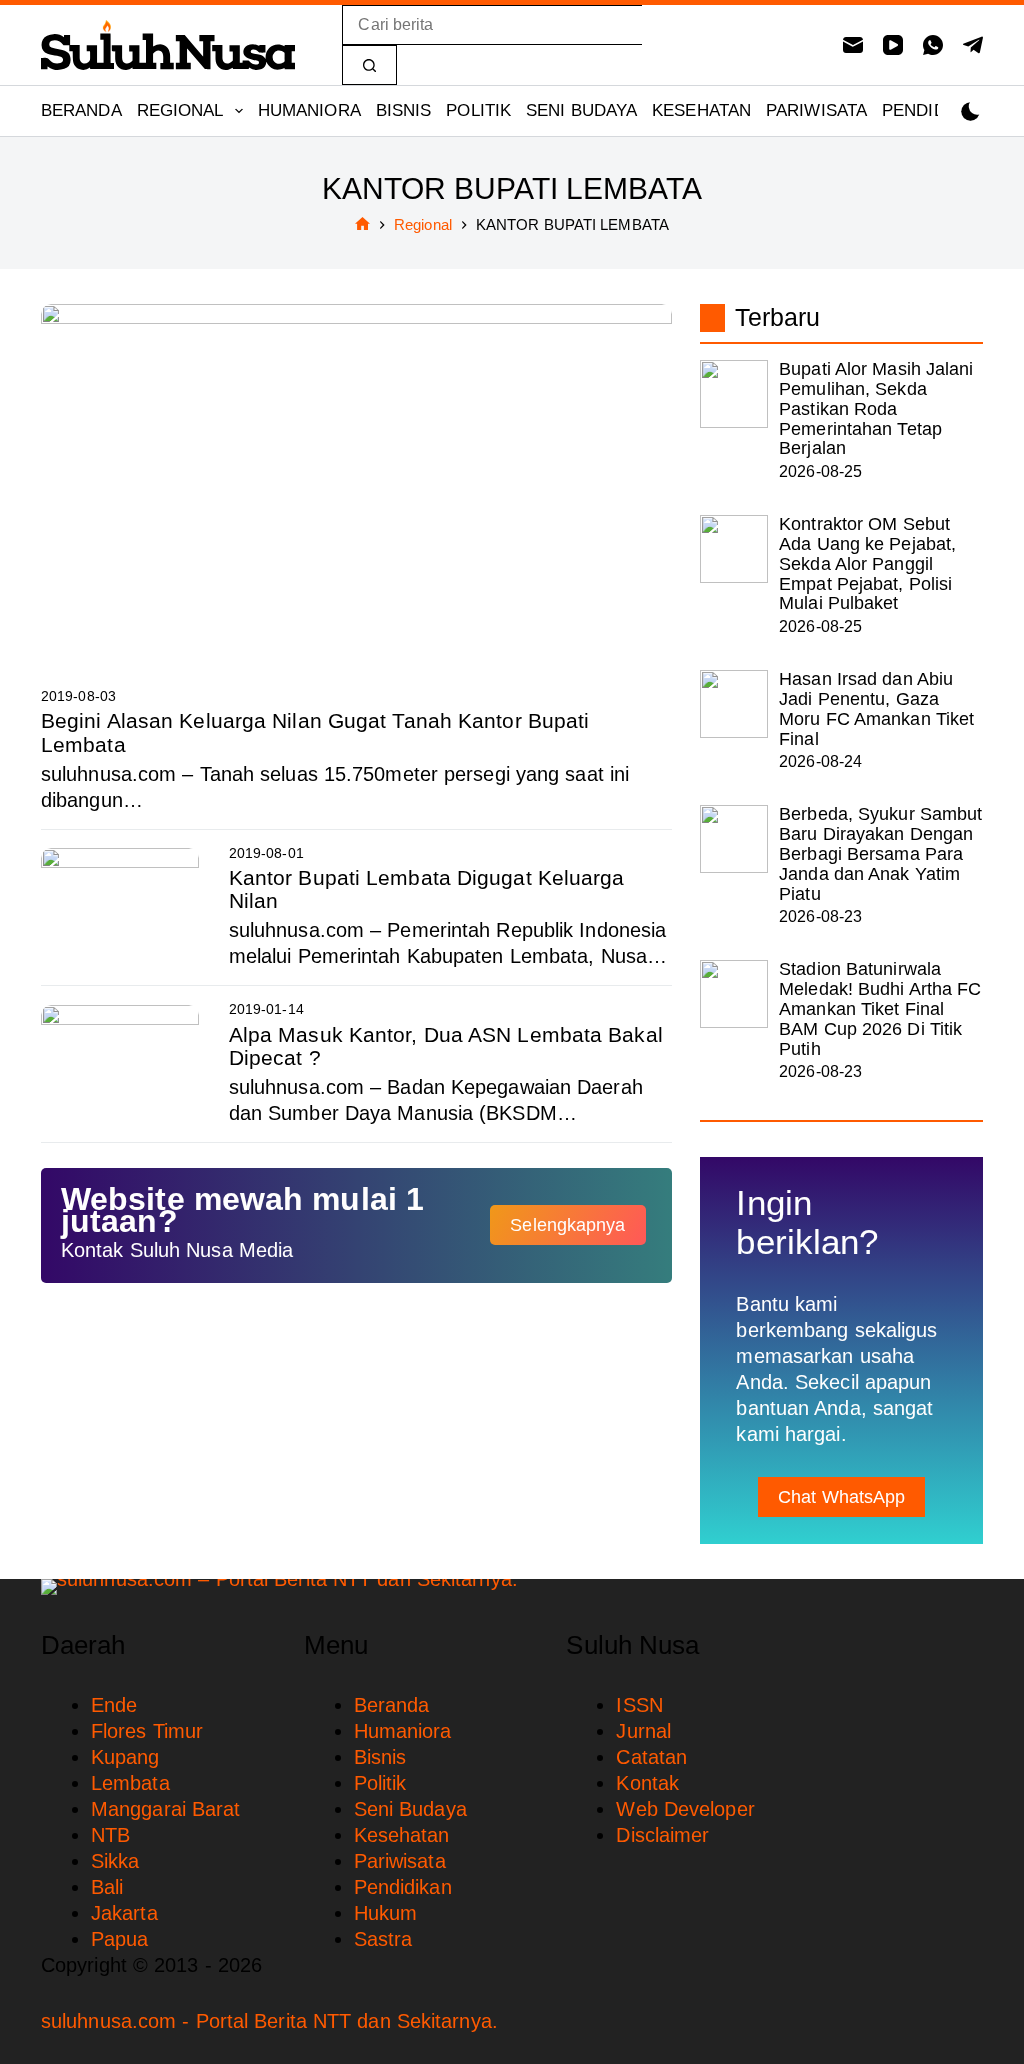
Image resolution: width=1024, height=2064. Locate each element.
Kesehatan (701, 110)
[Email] (853, 45)
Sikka (115, 1861)
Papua (120, 1939)
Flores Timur (147, 1731)
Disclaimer (662, 1835)
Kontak (647, 1783)
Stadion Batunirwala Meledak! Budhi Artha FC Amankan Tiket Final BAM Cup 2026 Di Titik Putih (880, 1008)
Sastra (383, 1939)
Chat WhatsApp (841, 1497)
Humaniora (309, 110)
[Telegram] (973, 45)
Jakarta (124, 1913)
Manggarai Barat (166, 1809)
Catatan (651, 1757)
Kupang (125, 1757)
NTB (110, 1835)
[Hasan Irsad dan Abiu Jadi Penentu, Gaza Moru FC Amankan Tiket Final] (734, 704)
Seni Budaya (581, 110)
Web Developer (685, 1809)
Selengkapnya (567, 1225)
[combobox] (491, 25)
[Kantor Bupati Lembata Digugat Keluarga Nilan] (120, 907)
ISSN (639, 1705)
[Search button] (369, 65)
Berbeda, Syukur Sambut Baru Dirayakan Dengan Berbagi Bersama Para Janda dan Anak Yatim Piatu (880, 853)
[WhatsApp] (933, 45)
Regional (180, 110)
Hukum (386, 1913)
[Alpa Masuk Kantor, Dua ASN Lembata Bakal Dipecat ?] (120, 1064)
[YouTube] (893, 45)
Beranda (81, 110)
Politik (478, 110)
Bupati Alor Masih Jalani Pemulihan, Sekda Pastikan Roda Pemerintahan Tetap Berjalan (876, 408)
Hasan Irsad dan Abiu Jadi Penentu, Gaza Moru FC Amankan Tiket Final (876, 708)
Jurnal (643, 1731)
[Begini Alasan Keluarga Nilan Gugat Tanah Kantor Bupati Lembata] (356, 481)
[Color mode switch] (970, 111)
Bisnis (404, 110)
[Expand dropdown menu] (239, 111)
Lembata (130, 1783)
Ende (114, 1705)
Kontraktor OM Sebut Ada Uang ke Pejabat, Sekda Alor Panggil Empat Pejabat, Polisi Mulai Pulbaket (867, 563)
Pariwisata (816, 110)
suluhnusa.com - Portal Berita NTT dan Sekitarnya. (269, 2021)
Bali (107, 1887)
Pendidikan (933, 110)
